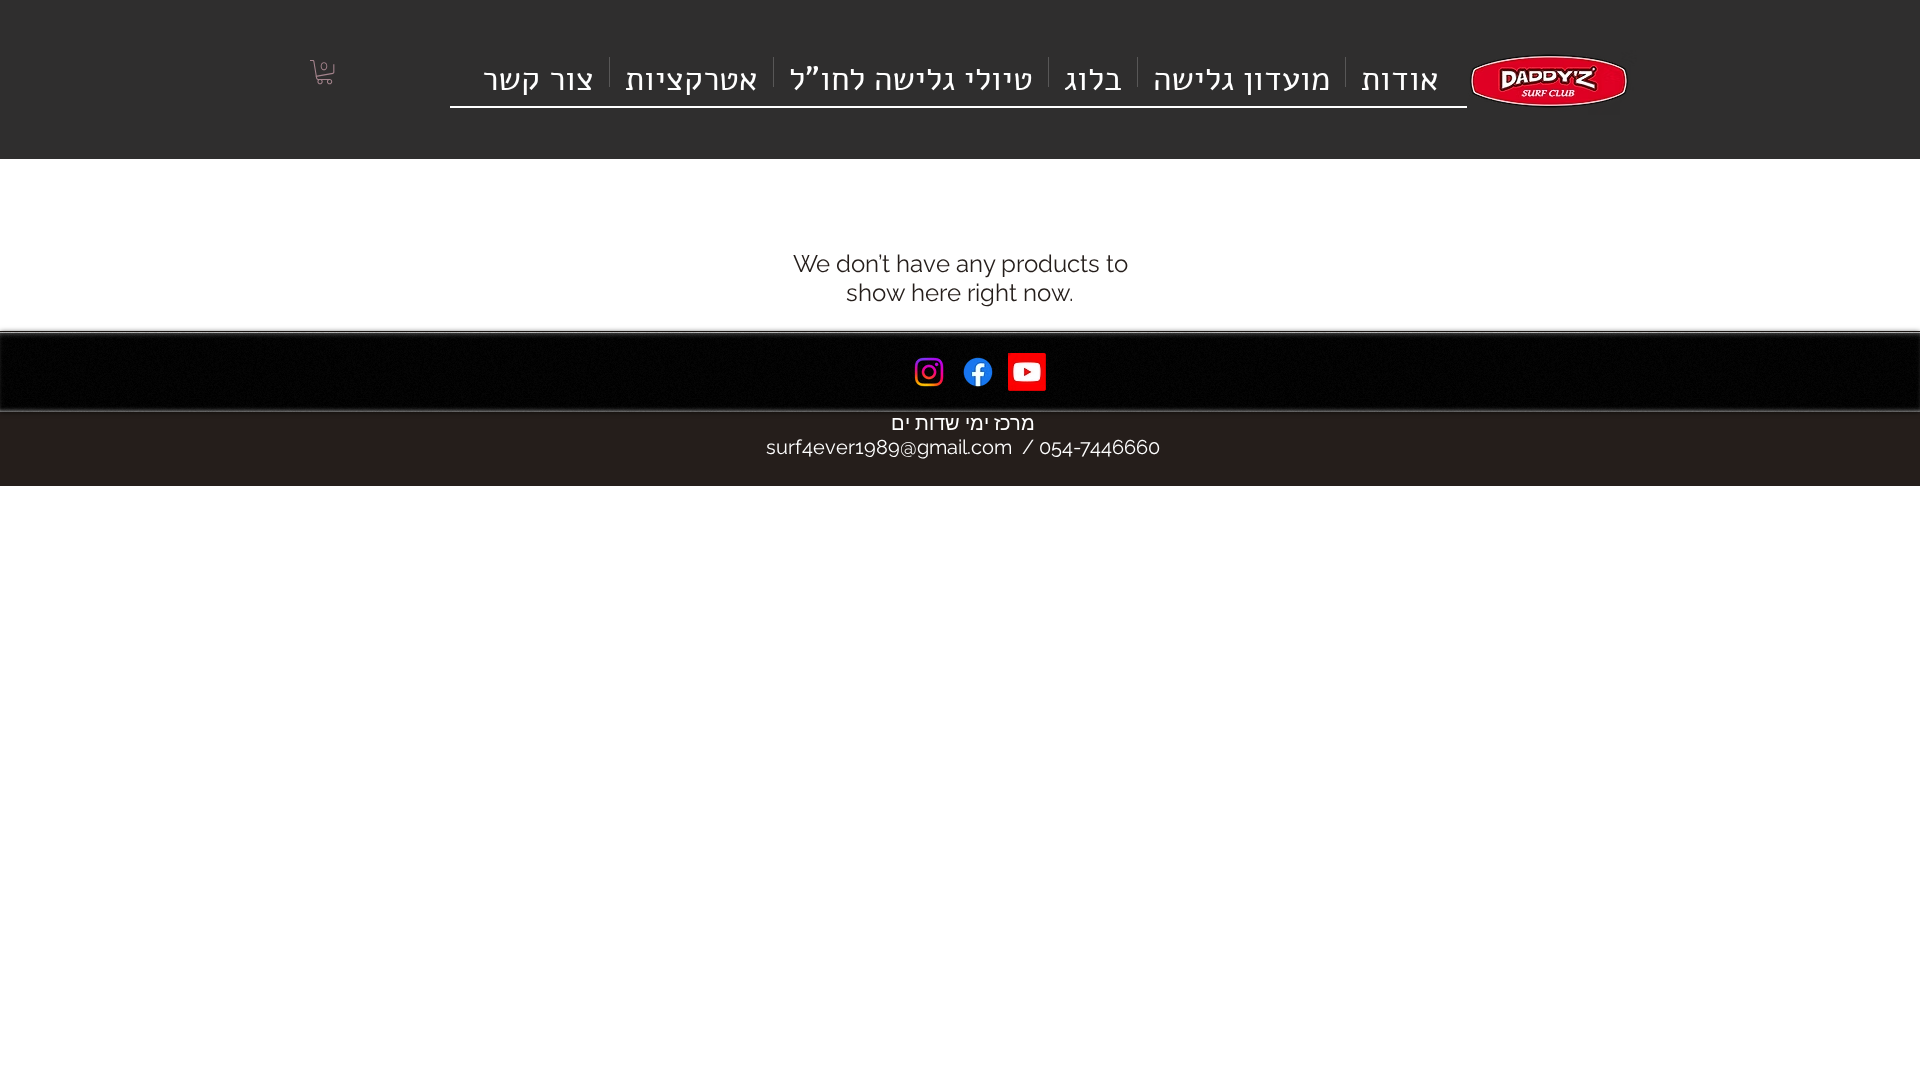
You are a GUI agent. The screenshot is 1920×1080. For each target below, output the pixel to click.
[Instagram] (929, 372)
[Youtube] (1027, 372)
